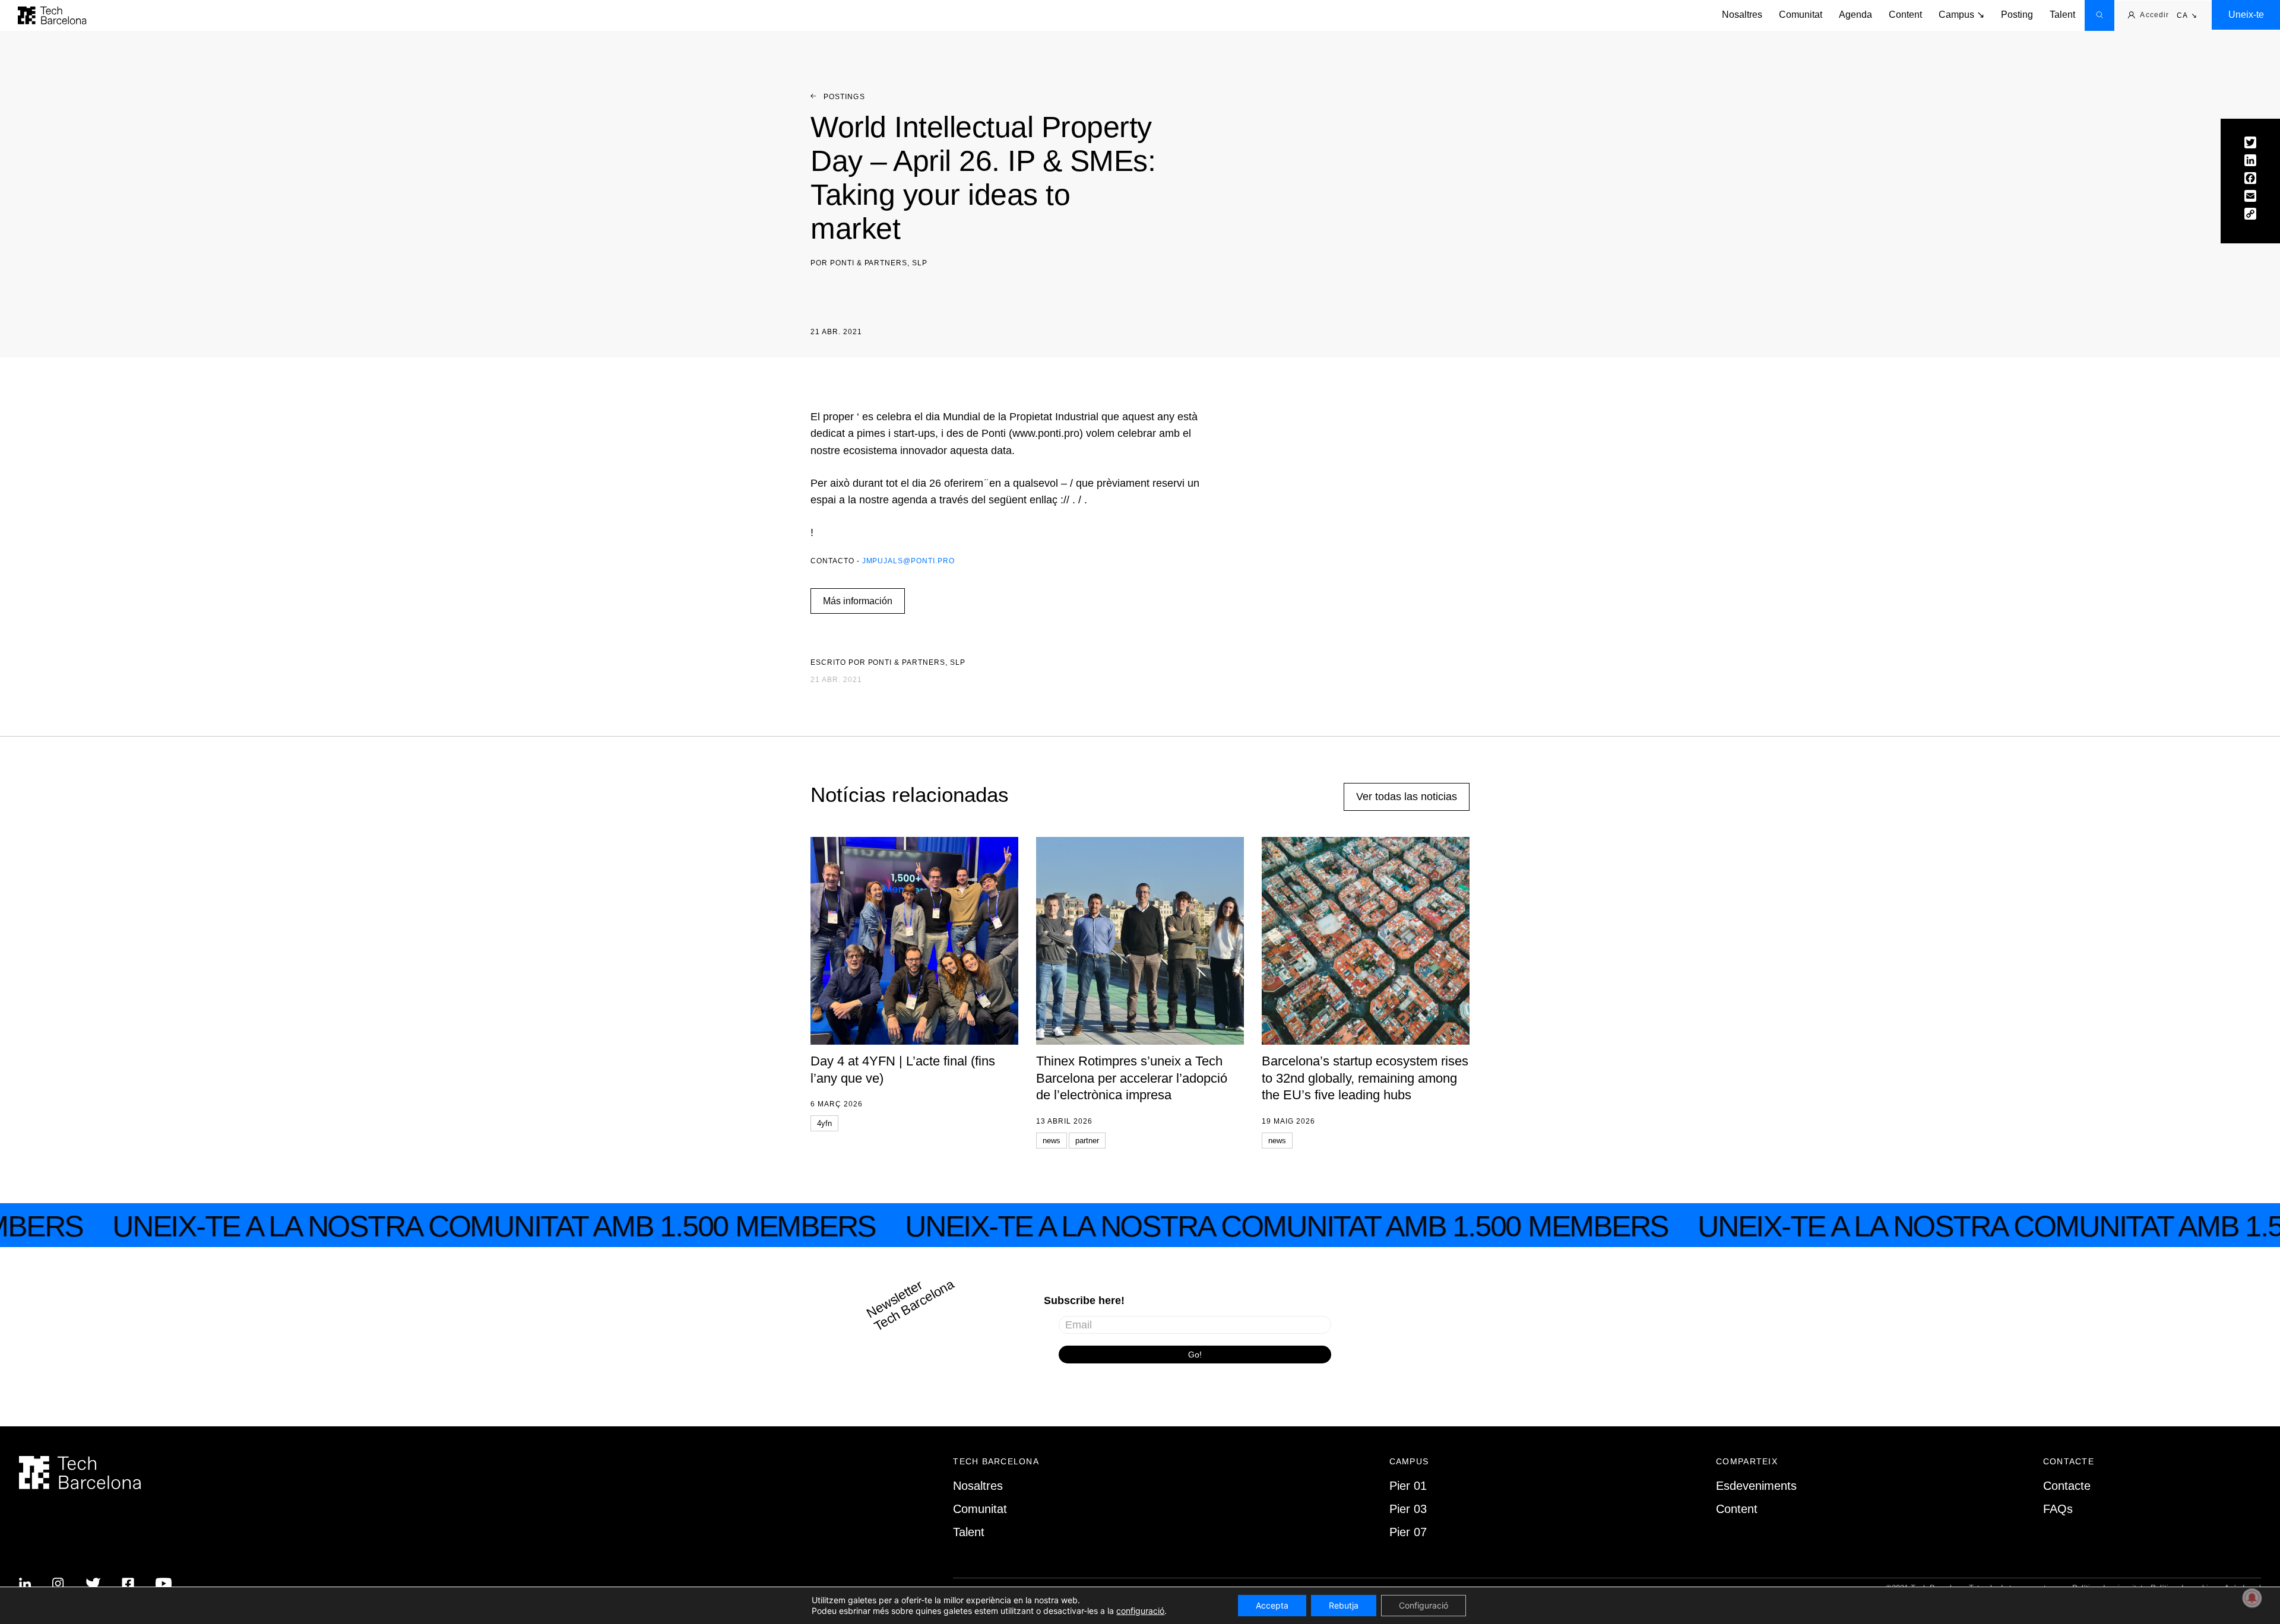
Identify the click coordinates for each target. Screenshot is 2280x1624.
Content (1905, 15)
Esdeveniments (1756, 1486)
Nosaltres (1742, 15)
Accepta (1272, 1605)
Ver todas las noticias (1407, 797)
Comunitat (1801, 15)
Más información (858, 601)
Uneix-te (2246, 15)
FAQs (2058, 1509)
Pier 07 (1408, 1532)
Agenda (1855, 15)
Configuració (1424, 1605)
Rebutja (1344, 1605)
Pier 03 (1408, 1509)
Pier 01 (1408, 1486)
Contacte (2067, 1486)
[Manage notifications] (2252, 1598)
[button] (2187, 16)
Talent (2062, 15)
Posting (2017, 15)
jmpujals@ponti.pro (908, 561)
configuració (1140, 1611)
